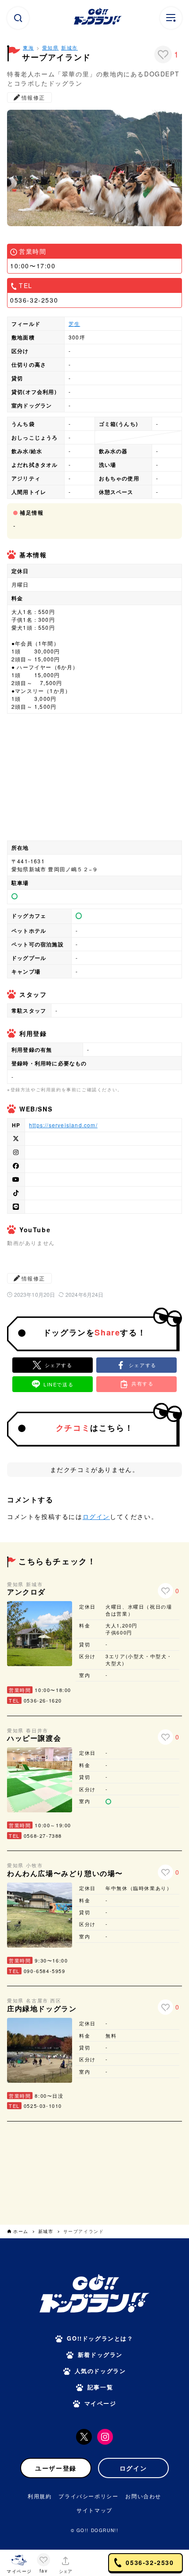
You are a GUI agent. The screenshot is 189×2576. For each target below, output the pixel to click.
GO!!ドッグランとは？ (100, 2338)
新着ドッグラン (100, 2354)
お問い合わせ (143, 2496)
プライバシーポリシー (88, 2496)
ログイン (96, 1516)
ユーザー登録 (56, 2468)
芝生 (74, 323)
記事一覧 (100, 2387)
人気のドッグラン (100, 2371)
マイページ (100, 2403)
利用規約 (40, 2496)
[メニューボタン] (171, 18)
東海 (28, 47)
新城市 (69, 47)
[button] (136, 1365)
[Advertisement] (94, 2172)
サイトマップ (94, 2510)
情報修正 (33, 97)
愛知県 (51, 47)
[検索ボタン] (18, 18)
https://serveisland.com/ (63, 1125)
